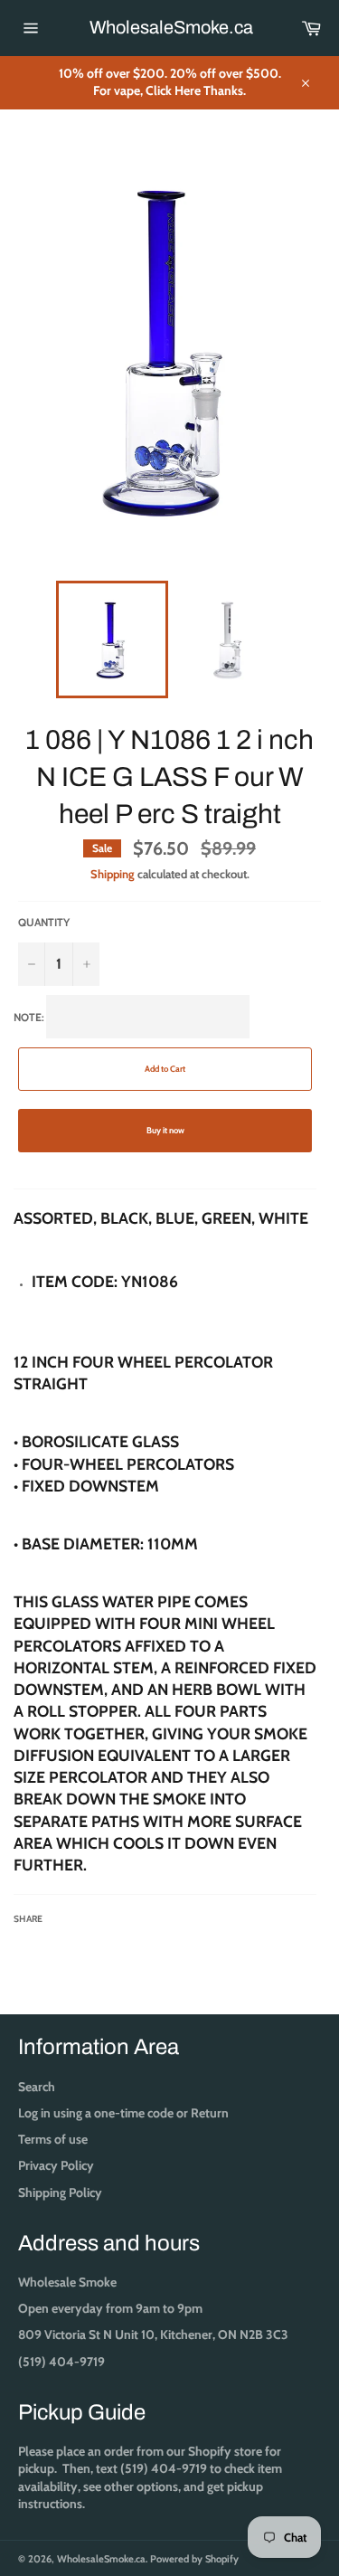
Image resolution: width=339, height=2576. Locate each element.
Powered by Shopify (194, 2559)
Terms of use (53, 2139)
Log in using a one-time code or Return (123, 2113)
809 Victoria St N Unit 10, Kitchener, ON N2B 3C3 (153, 2334)
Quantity (44, 922)
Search (37, 2087)
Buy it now (165, 1130)
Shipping (113, 874)
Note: (165, 1468)
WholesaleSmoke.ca (170, 27)
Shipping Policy (60, 2192)
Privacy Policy (56, 2165)
